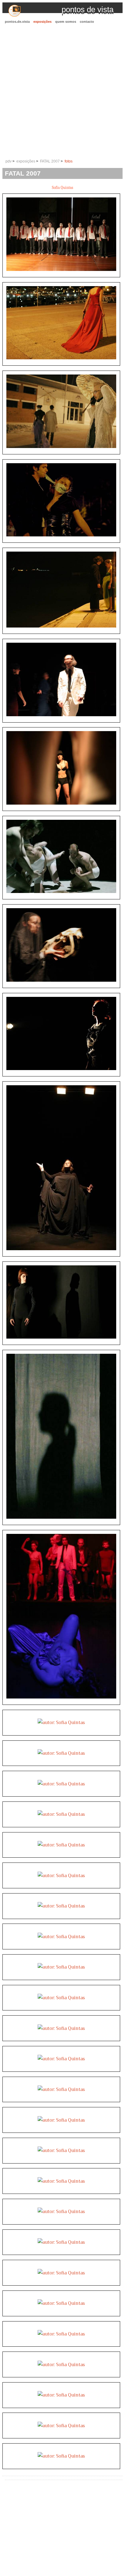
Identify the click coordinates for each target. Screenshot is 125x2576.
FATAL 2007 (50, 161)
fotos (69, 161)
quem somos (66, 22)
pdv (8, 161)
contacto (87, 22)
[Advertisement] (62, 92)
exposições (42, 22)
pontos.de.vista (17, 22)
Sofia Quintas (62, 188)
